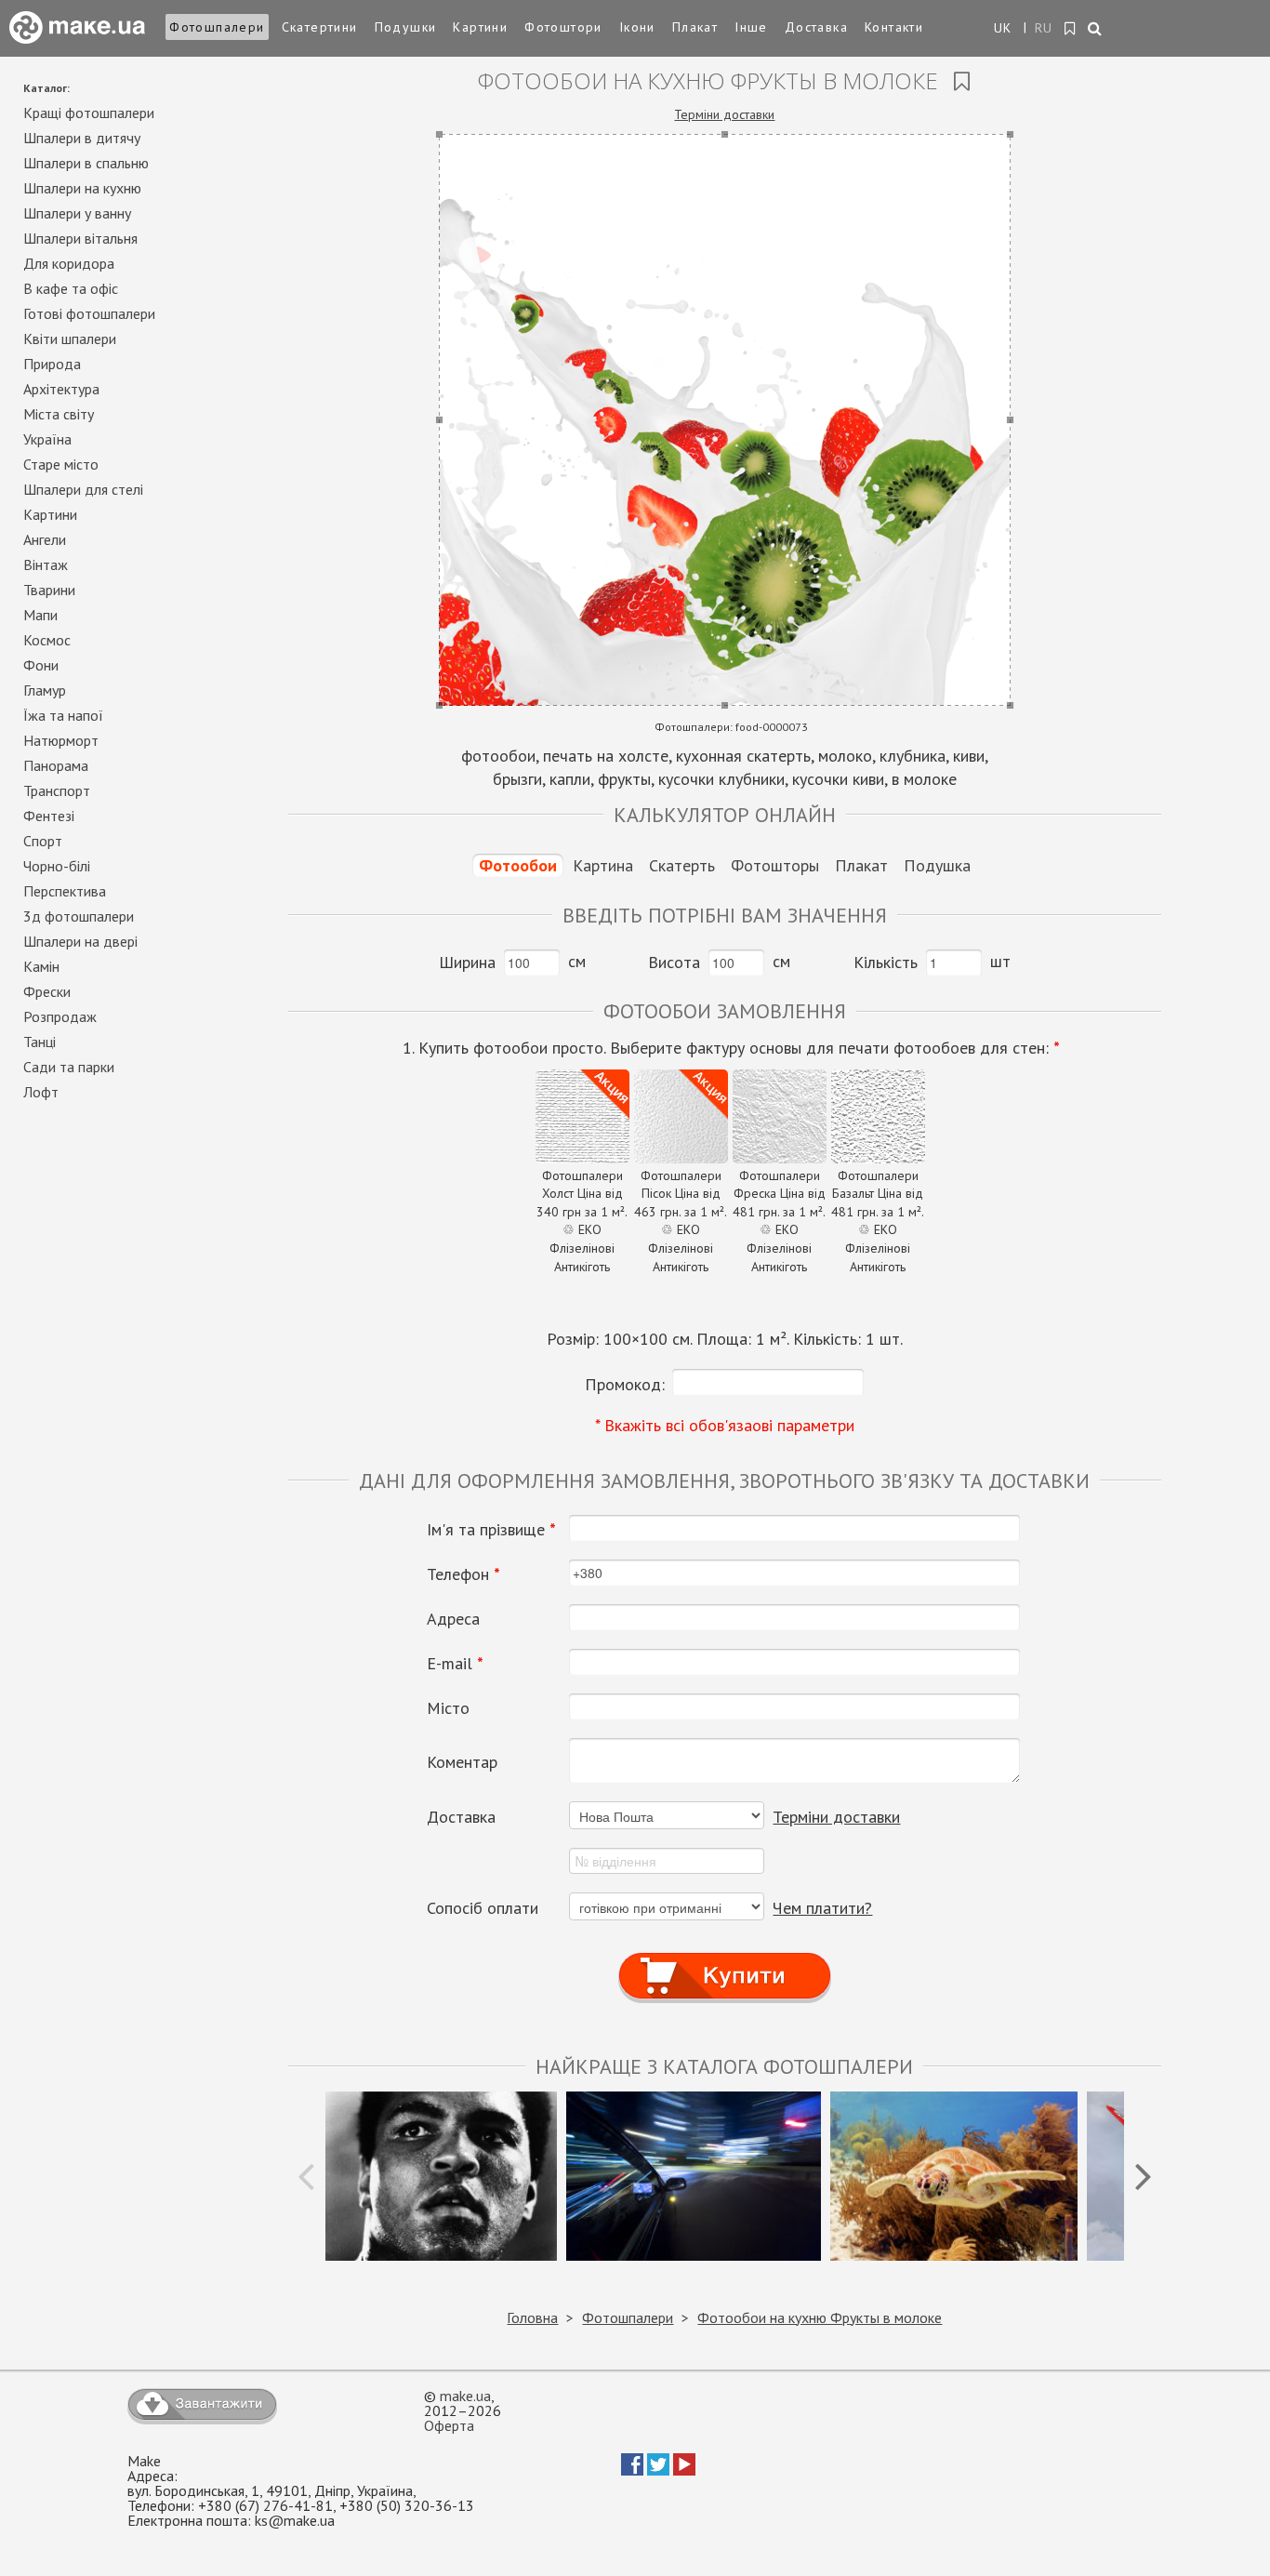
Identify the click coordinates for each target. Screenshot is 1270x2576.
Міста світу (59, 414)
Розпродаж (60, 1016)
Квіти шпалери (70, 339)
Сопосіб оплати (483, 1908)
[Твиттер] (658, 2470)
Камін (41, 966)
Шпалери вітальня (80, 238)
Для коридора (69, 263)
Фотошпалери (217, 27)
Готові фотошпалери (89, 313)
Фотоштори (563, 27)
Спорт (43, 841)
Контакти (894, 27)
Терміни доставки (724, 114)
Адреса (453, 1619)
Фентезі (49, 816)
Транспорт (57, 790)
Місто (448, 1708)
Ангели (45, 539)
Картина (603, 865)
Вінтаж (46, 564)
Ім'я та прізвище (491, 1530)
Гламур (45, 690)
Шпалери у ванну (77, 213)
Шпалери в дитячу (82, 138)
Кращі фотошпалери (89, 113)
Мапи (40, 615)
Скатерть (682, 865)
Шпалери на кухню (82, 188)
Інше (751, 27)
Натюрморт (61, 740)
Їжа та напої (63, 715)
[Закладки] (1071, 29)
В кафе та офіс (71, 288)
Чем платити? (822, 1908)
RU (1044, 28)
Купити (725, 1959)
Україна (47, 439)
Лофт (41, 1092)
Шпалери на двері (80, 941)
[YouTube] (684, 2470)
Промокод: (625, 1384)
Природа (52, 364)
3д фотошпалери (79, 916)
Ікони (637, 27)
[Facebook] (632, 2470)
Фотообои (518, 865)
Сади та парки (69, 1067)
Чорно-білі (57, 866)
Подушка (937, 865)
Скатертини (320, 27)
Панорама (56, 765)
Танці (40, 1042)
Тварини (49, 590)
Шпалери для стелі (83, 489)
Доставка (816, 27)
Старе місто (61, 464)
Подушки (406, 27)
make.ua (465, 2396)
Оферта (449, 2425)
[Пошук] (1096, 30)
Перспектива (65, 891)
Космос (47, 640)
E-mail (455, 1664)
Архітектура (61, 389)
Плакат (695, 27)
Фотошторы (775, 865)
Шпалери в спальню (86, 163)
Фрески (47, 991)
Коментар (462, 1762)
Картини (480, 27)
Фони (41, 665)
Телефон (463, 1574)
